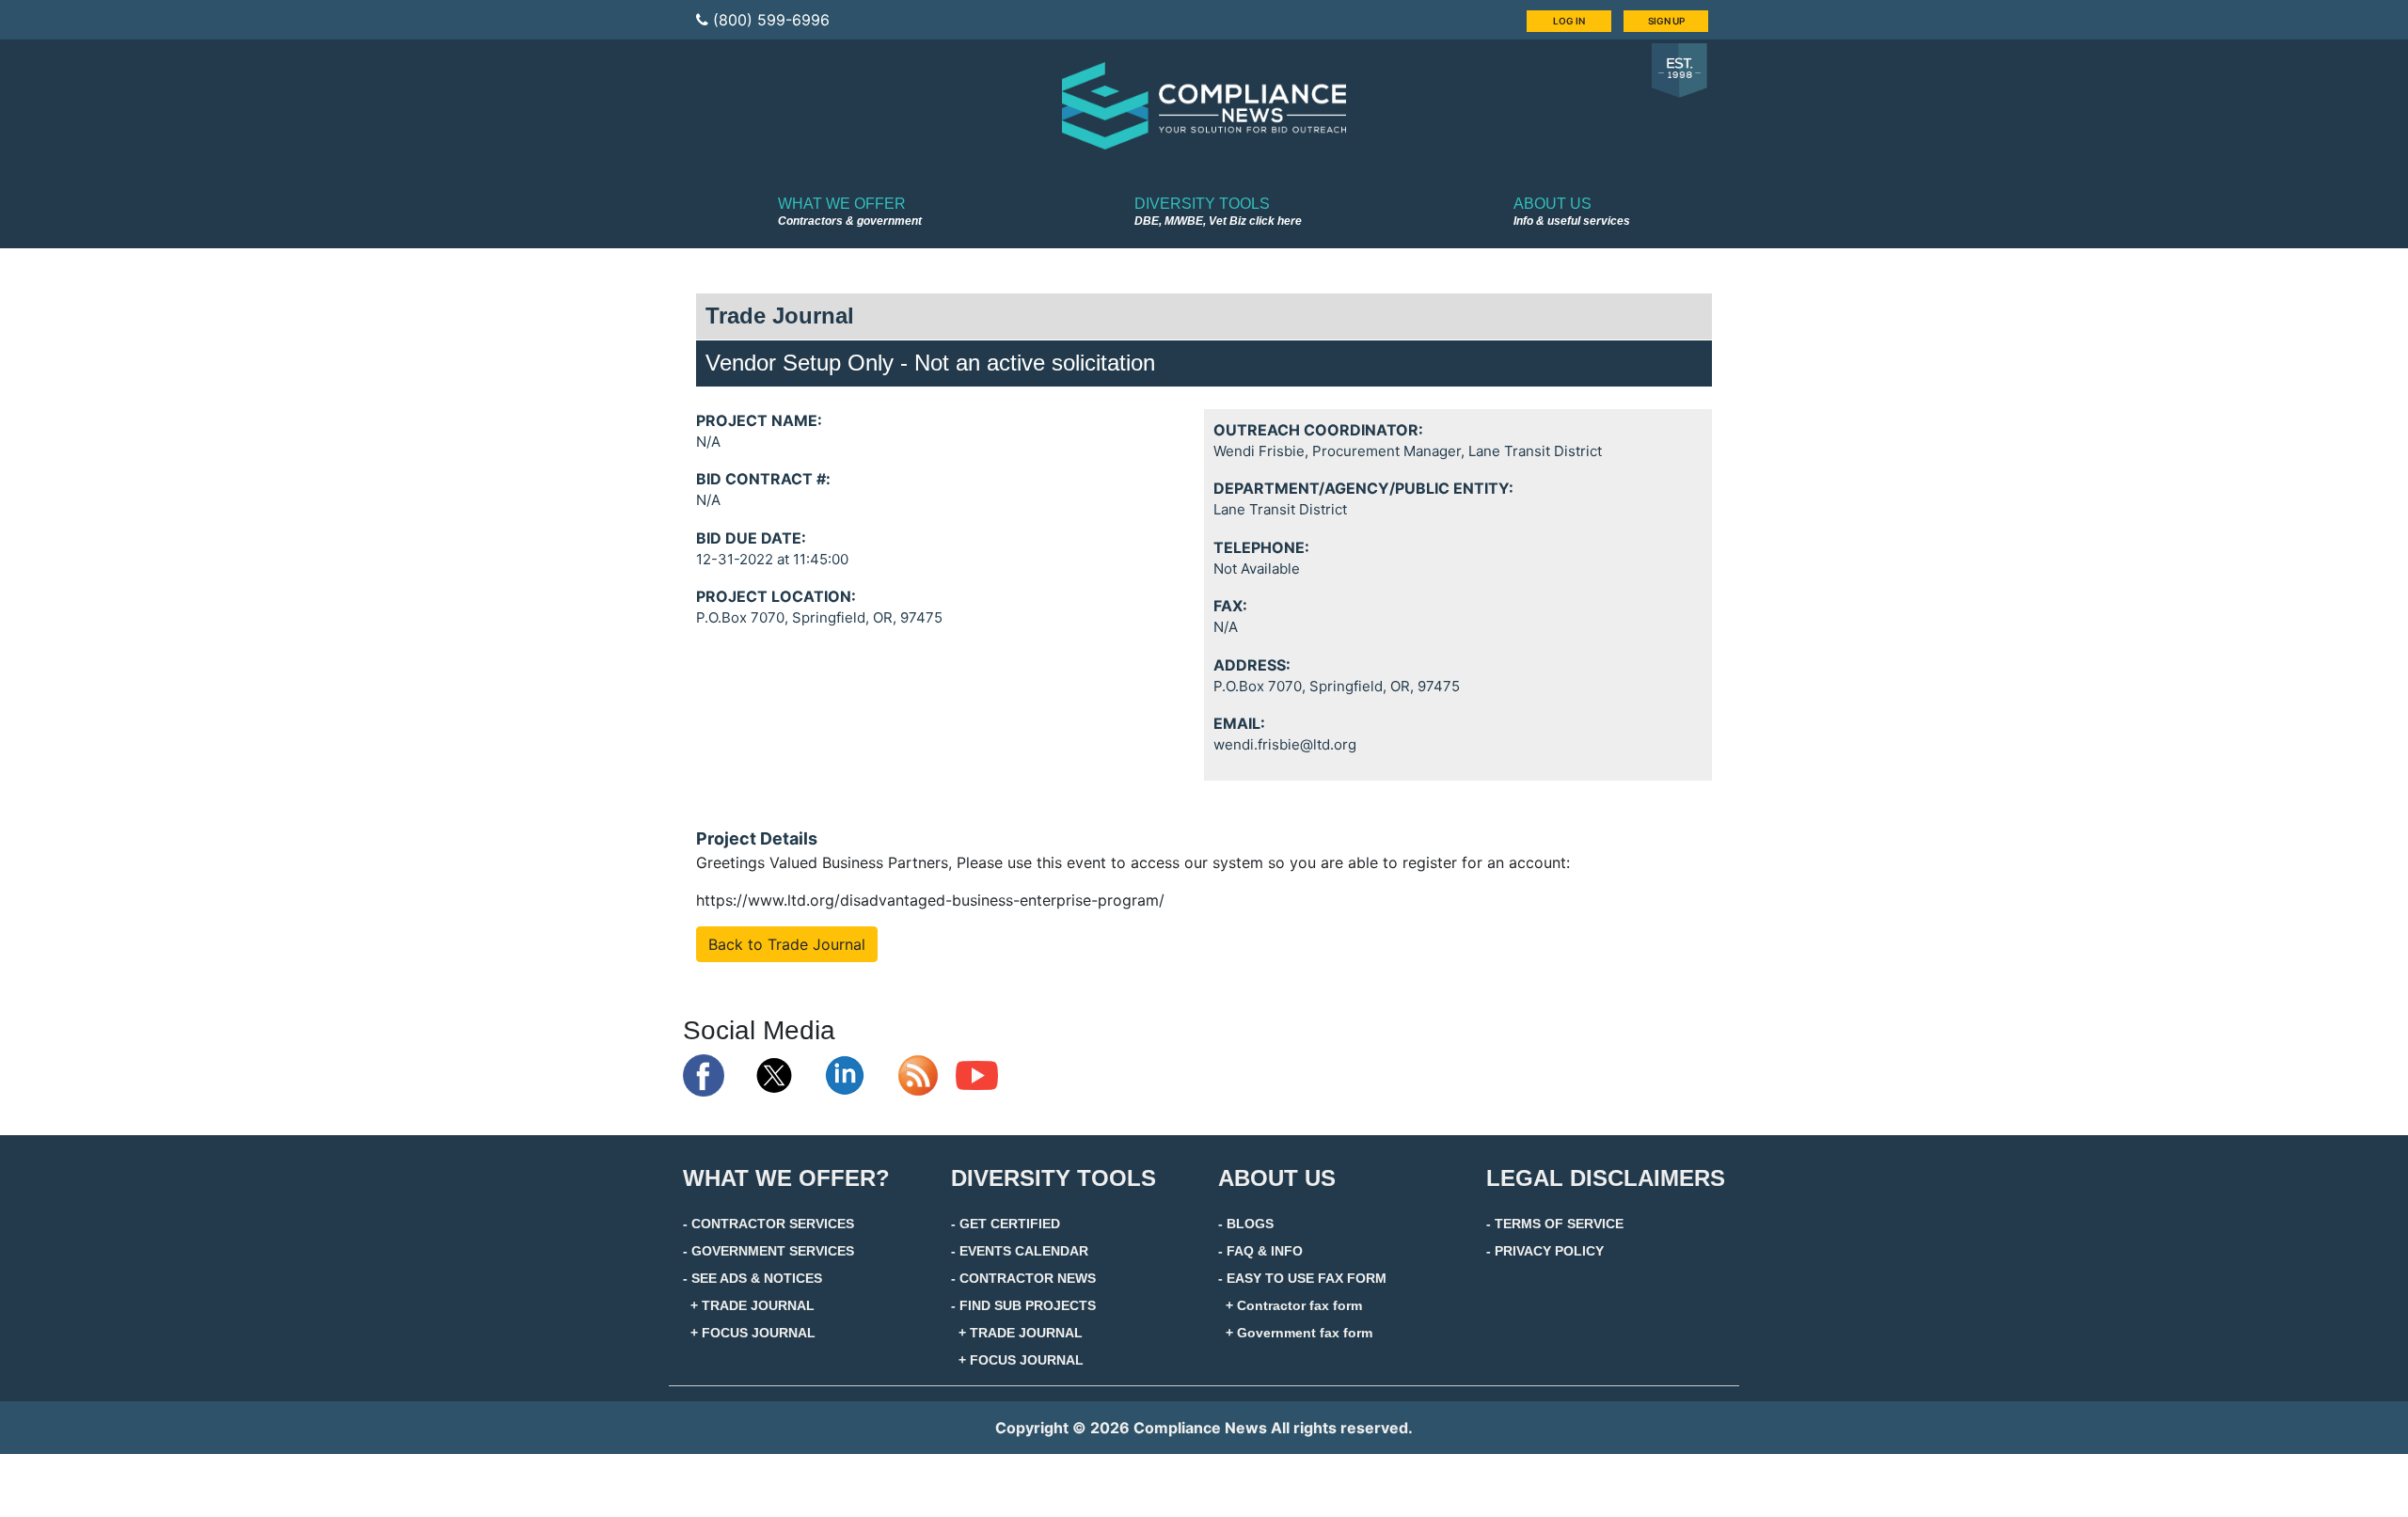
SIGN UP (1666, 21)
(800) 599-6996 (771, 20)
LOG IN (1569, 21)
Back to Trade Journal (787, 944)
